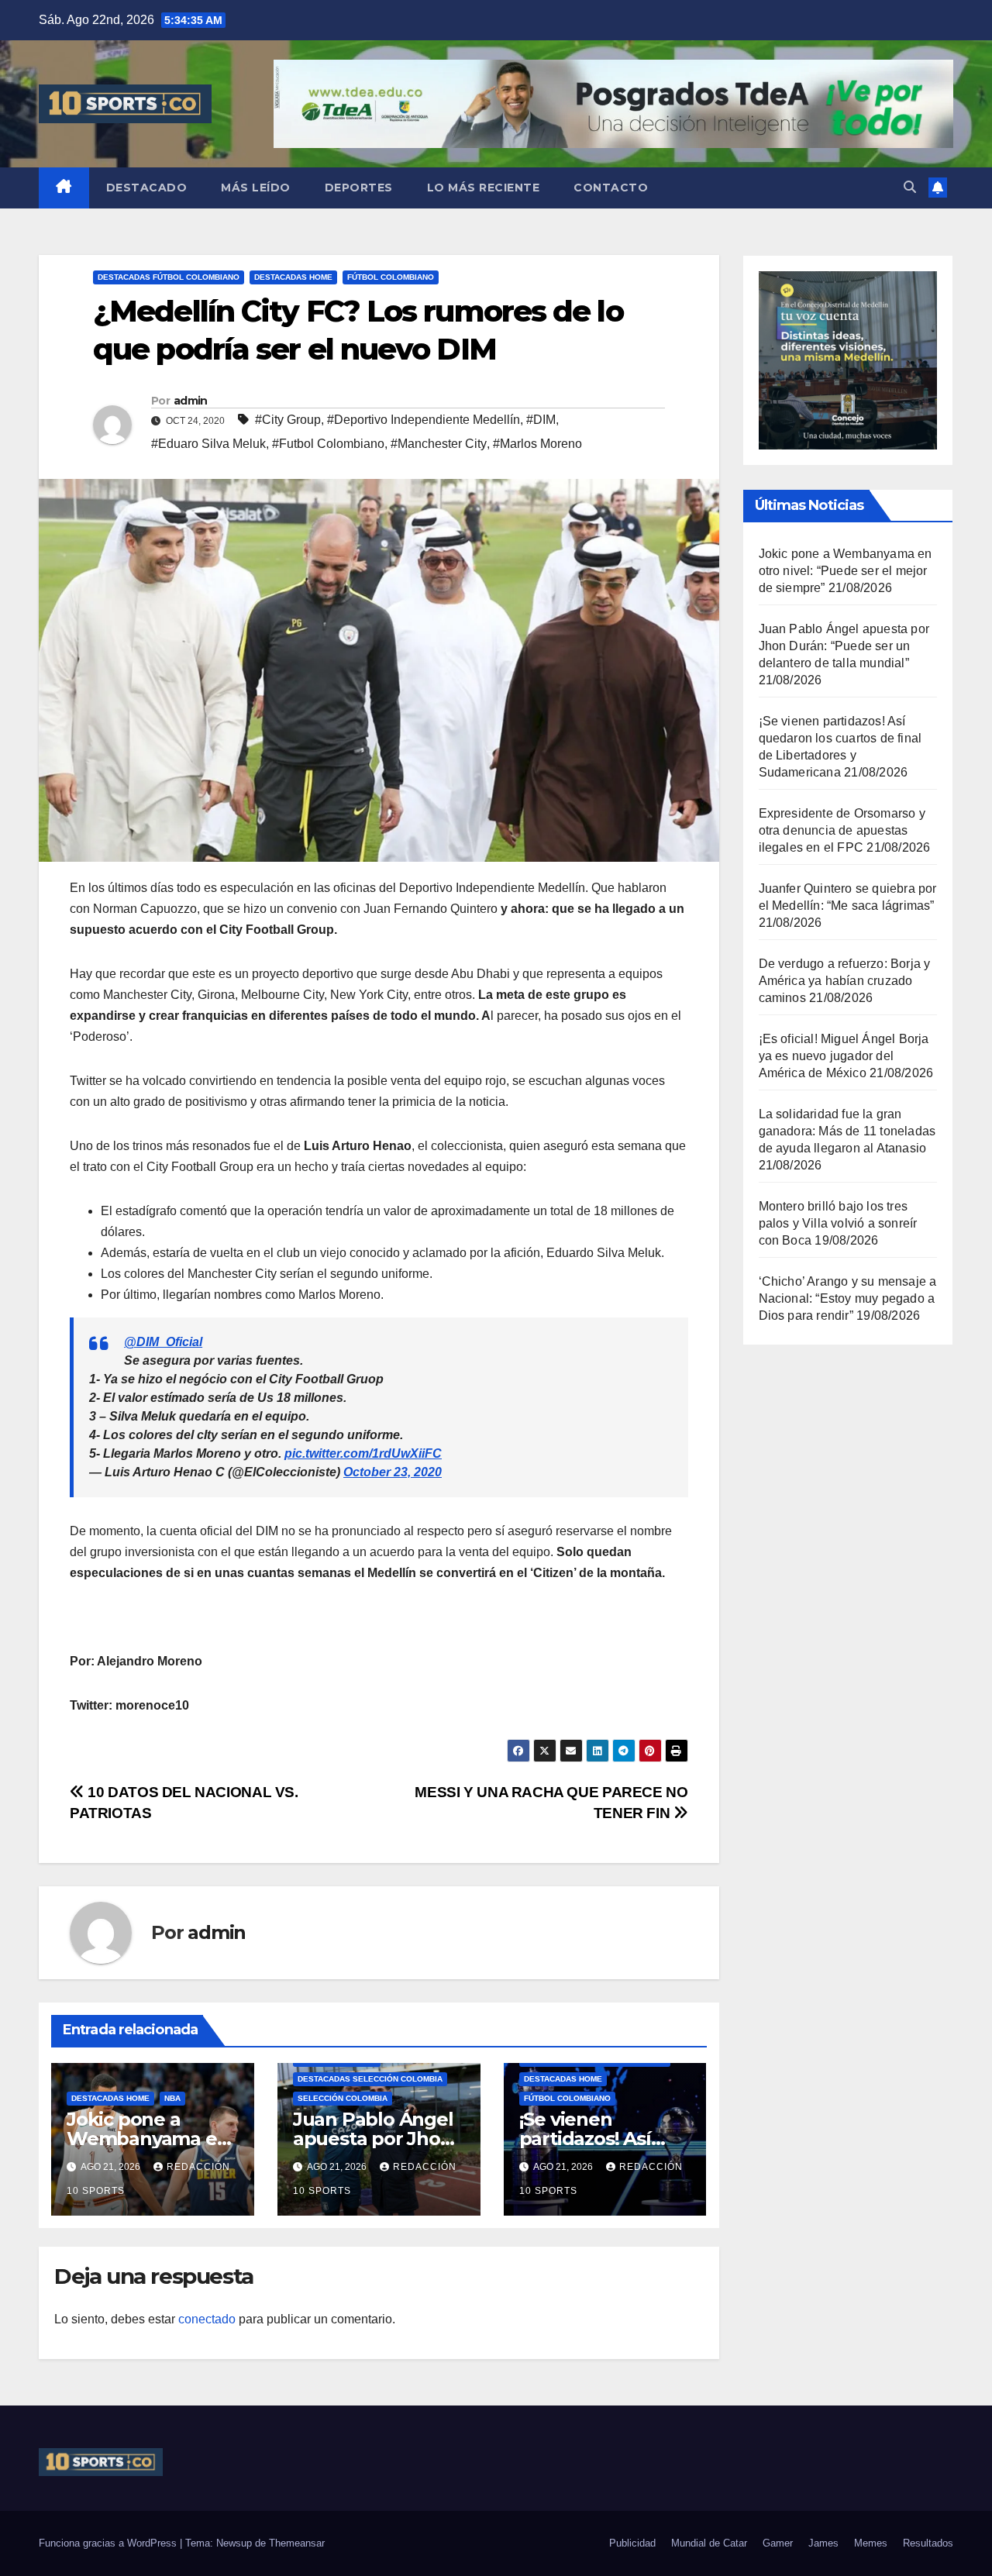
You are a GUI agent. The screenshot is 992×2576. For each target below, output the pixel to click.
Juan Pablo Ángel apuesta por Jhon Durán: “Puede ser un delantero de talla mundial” (844, 646)
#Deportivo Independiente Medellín (424, 420)
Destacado (147, 188)
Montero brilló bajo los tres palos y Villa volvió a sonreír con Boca (838, 1223)
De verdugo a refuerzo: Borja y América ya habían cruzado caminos (845, 981)
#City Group (288, 420)
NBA (172, 2098)
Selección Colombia (343, 2098)
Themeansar (297, 2543)
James (823, 2543)
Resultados (928, 2543)
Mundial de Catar (709, 2543)
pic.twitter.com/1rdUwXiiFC (363, 1453)
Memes (871, 2543)
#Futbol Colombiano (328, 444)
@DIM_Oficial (163, 1342)
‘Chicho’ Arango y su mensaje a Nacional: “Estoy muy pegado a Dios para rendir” (848, 1298)
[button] (910, 187)
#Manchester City (439, 444)
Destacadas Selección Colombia (370, 2079)
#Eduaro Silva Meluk (208, 444)
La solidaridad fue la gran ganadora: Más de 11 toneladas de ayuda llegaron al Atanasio (847, 1131)
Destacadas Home (293, 277)
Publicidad (632, 2543)
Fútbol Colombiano (391, 277)
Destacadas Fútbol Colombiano (169, 277)
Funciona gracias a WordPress (109, 2543)
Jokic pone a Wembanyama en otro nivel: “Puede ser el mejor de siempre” (846, 571)
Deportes (359, 188)
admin (191, 401)
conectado (207, 2319)
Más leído (256, 188)
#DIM (541, 420)
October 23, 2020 (393, 1472)
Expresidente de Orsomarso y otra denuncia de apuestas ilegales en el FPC (842, 830)
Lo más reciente (484, 188)
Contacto (611, 188)
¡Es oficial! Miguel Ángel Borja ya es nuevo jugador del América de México (844, 1056)
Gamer (778, 2543)
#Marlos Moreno (537, 444)
